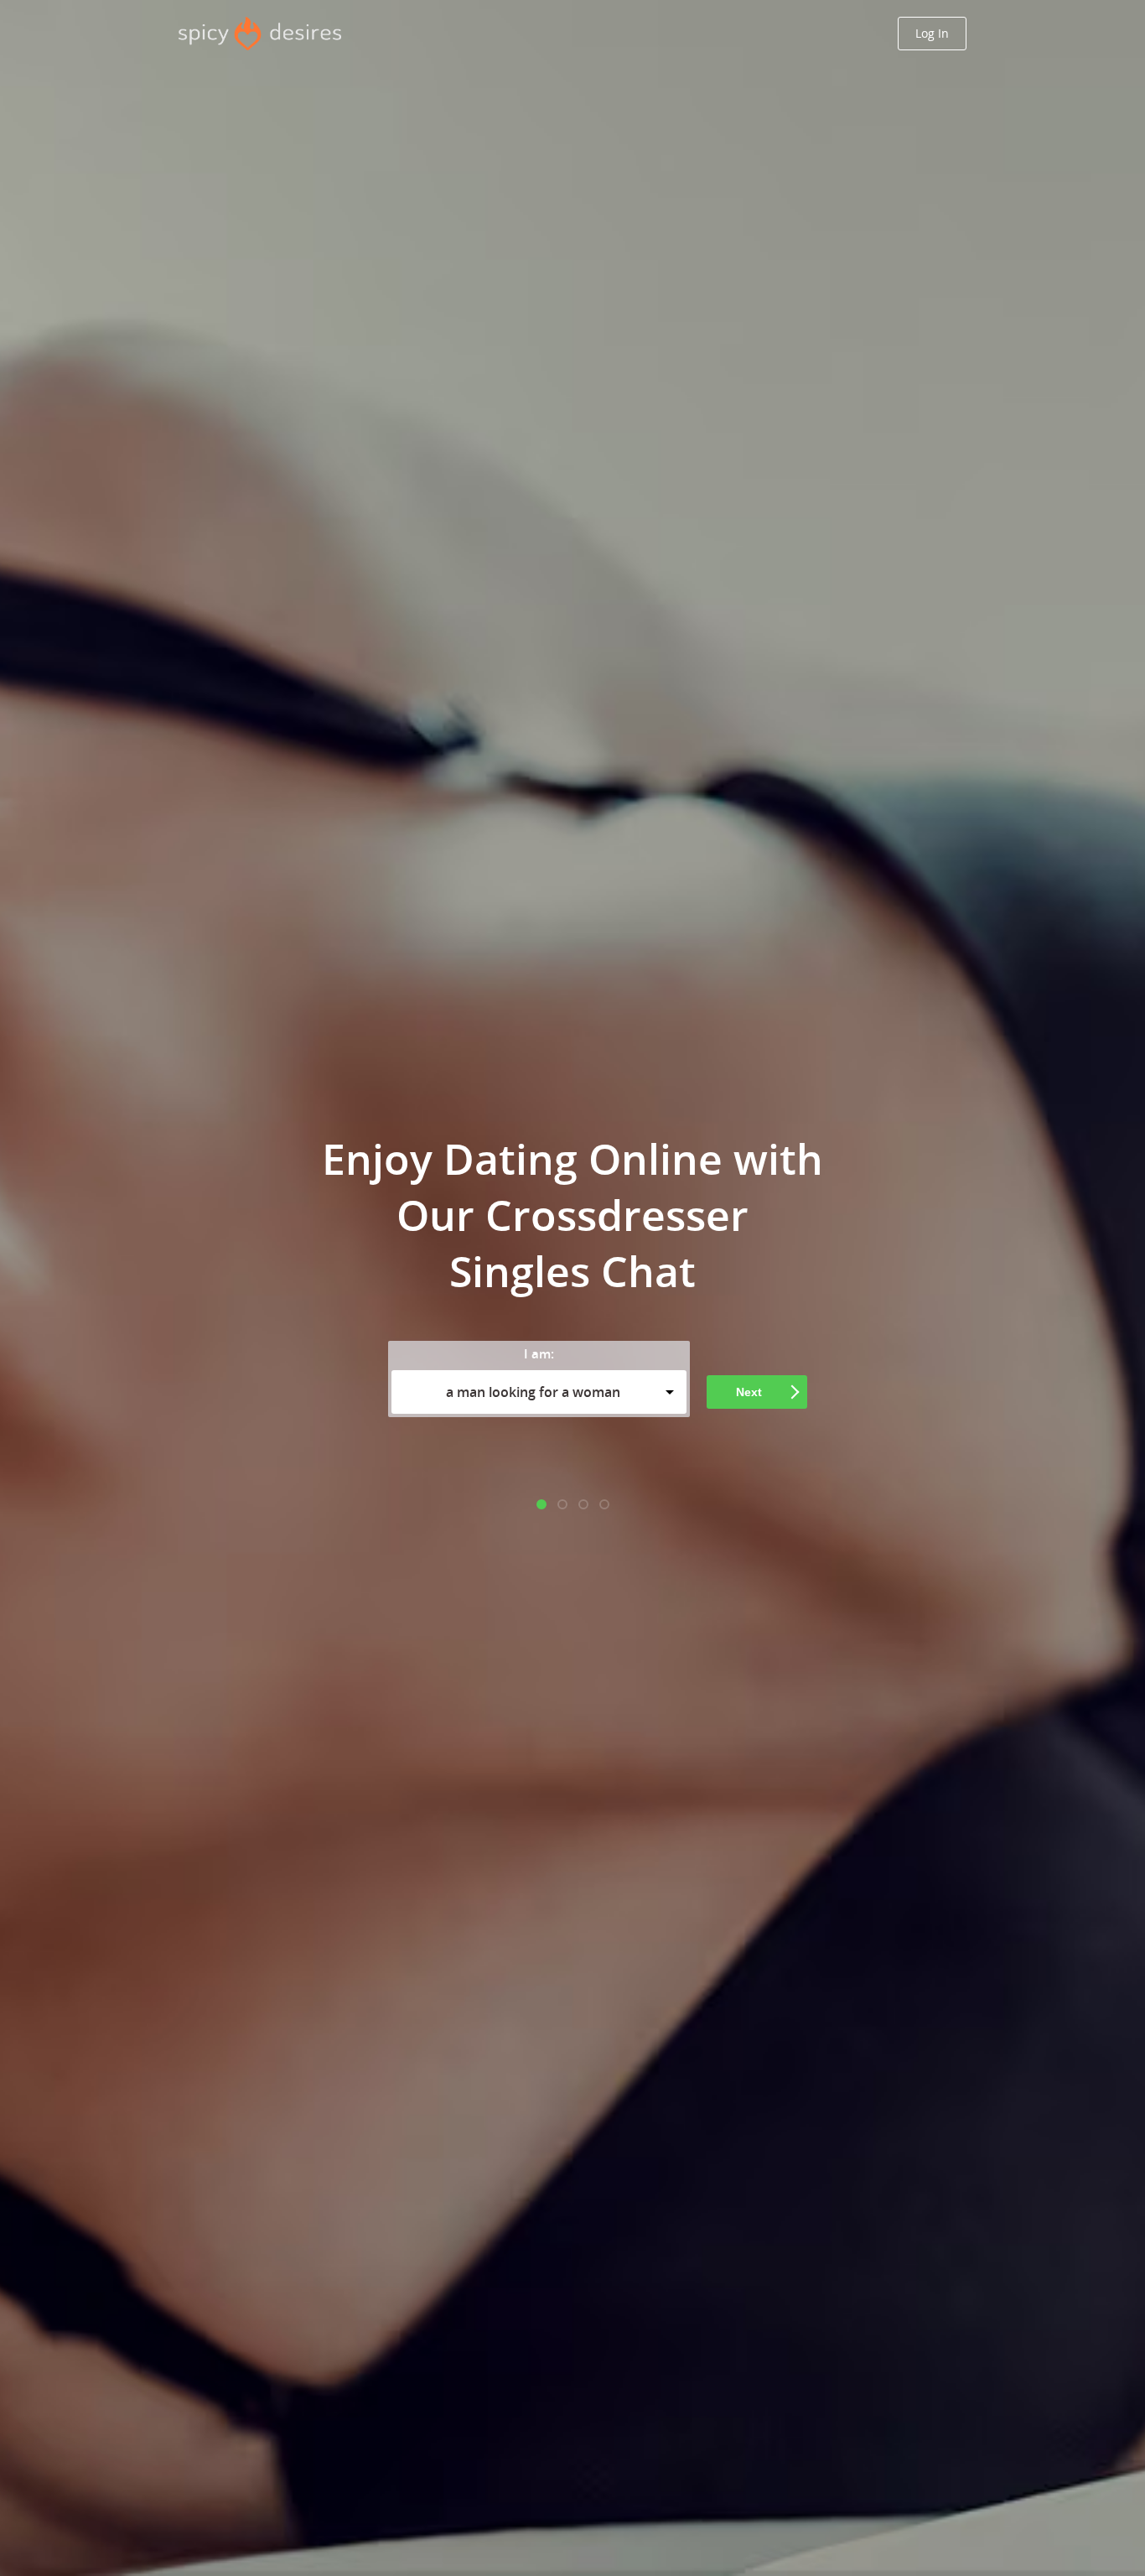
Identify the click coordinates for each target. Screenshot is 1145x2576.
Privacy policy (679, 1459)
